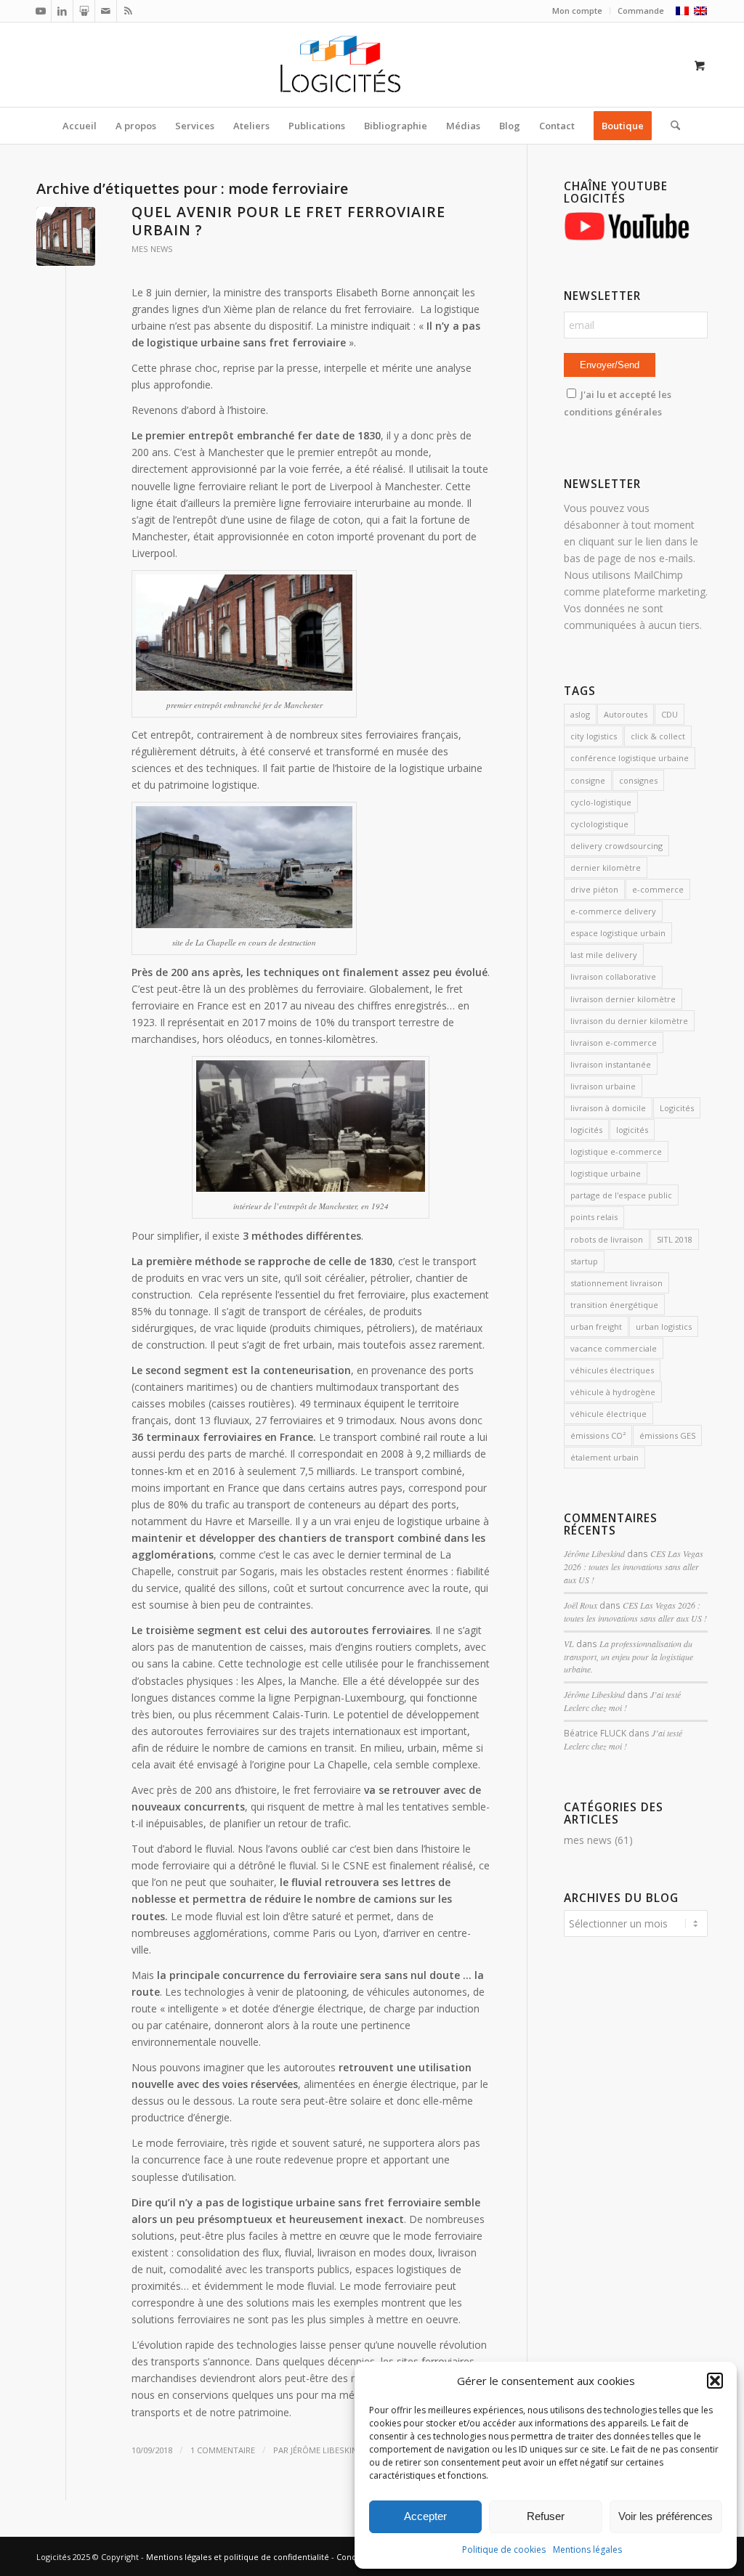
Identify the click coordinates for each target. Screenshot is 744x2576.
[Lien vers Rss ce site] (128, 11)
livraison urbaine (603, 1086)
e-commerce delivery (613, 911)
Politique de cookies (504, 2549)
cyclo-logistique (601, 802)
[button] (715, 2381)
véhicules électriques (612, 1370)
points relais (594, 1217)
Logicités (677, 1108)
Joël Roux (581, 1605)
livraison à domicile (608, 1108)
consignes (638, 780)
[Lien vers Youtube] (40, 11)
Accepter (425, 2516)
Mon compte (577, 11)
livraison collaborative (613, 976)
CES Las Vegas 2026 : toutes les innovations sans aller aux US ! (634, 1567)
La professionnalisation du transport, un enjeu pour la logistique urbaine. (628, 1657)
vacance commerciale (614, 1348)
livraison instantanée (611, 1064)
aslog (580, 714)
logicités (586, 1130)
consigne (588, 780)
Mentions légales (587, 2549)
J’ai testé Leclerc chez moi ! (622, 1701)
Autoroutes (626, 714)
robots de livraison (607, 1239)
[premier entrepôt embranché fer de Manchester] (66, 236)
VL (569, 1643)
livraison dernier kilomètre (623, 999)
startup (584, 1261)
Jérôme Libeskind (327, 2450)
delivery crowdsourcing (616, 846)
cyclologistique (599, 824)
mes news (152, 249)
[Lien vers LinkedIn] (62, 11)
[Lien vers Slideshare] (84, 11)
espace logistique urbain (618, 933)
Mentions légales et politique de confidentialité (238, 2557)
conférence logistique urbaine (630, 758)
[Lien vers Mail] (106, 11)
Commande (641, 11)
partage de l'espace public (621, 1195)
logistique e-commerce (616, 1151)
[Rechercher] (671, 126)
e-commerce (658, 889)
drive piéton (594, 889)
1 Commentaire (223, 2450)
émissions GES (667, 1435)
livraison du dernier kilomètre (629, 1021)
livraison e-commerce (614, 1043)
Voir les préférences (666, 2516)
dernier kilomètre (606, 868)
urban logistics (664, 1326)
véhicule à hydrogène (613, 1392)
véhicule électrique (608, 1414)
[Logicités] (372, 65)
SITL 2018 (675, 1239)
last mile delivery (604, 955)
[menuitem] (578, 11)
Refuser (546, 2516)
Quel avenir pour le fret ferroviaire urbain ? (288, 221)
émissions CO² (598, 1435)
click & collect (658, 736)
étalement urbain (604, 1457)
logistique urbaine (606, 1173)
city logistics (594, 736)
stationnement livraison (616, 1283)
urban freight (596, 1326)
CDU (670, 714)
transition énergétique (614, 1305)
